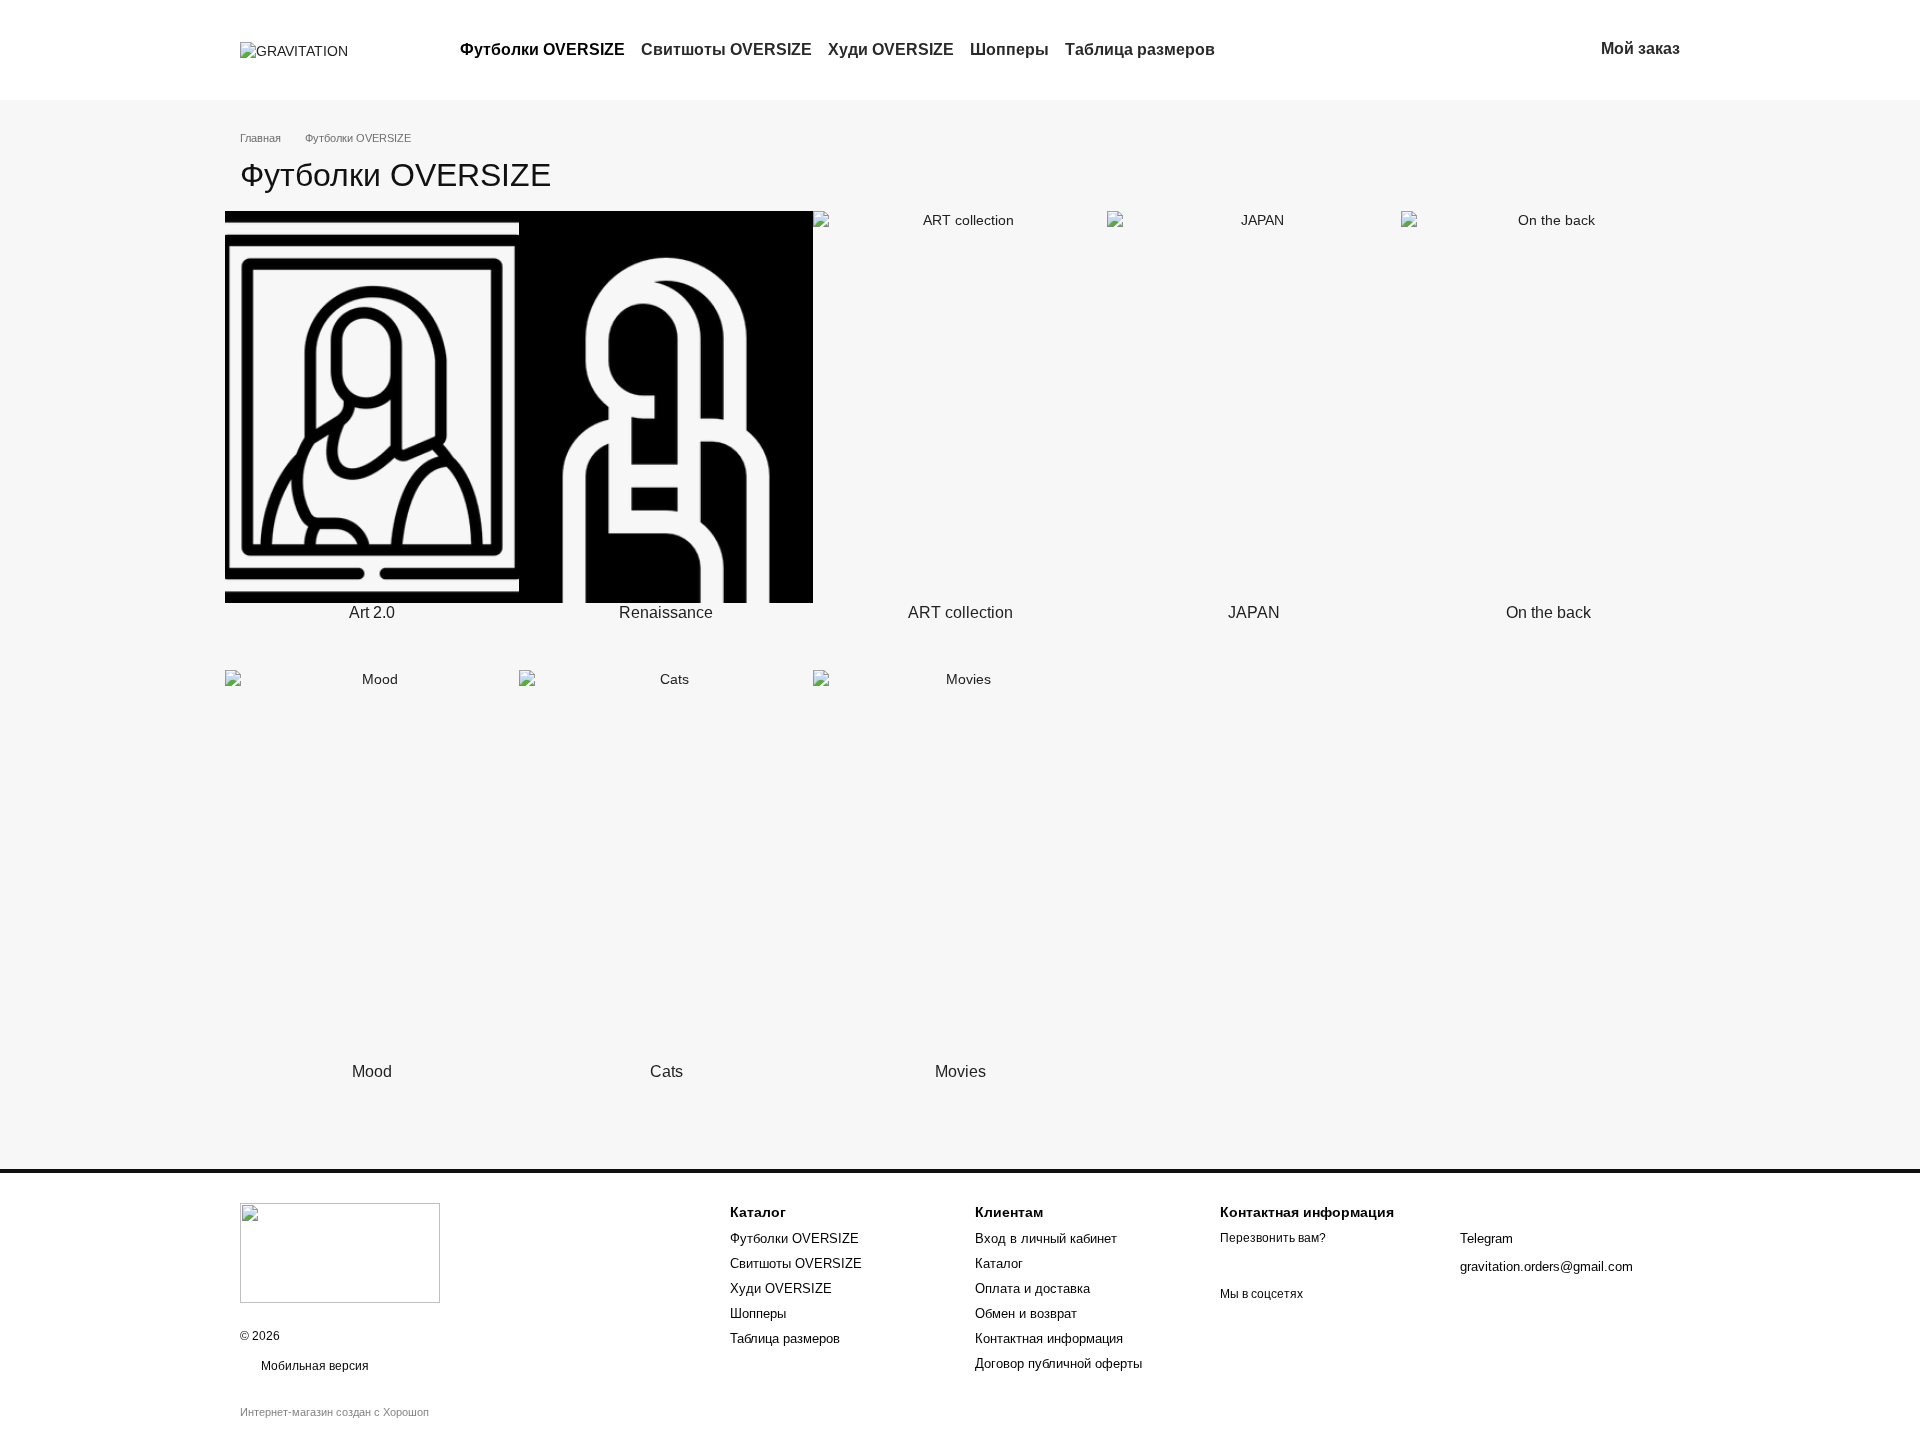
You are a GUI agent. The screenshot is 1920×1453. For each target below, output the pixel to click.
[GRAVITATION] (340, 1252)
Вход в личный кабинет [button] (1046, 1238)
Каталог (999, 1263)
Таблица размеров (1140, 49)
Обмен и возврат (1026, 1313)
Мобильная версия (313, 1366)
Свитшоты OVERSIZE (726, 49)
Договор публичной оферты (1058, 1363)
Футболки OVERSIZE (542, 49)
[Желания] (1473, 50)
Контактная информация (1049, 1338)
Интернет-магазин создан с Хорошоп (334, 1412)
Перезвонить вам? (1273, 1238)
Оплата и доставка (1032, 1288)
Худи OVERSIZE (891, 49)
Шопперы (1009, 49)
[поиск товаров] (1251, 50)
